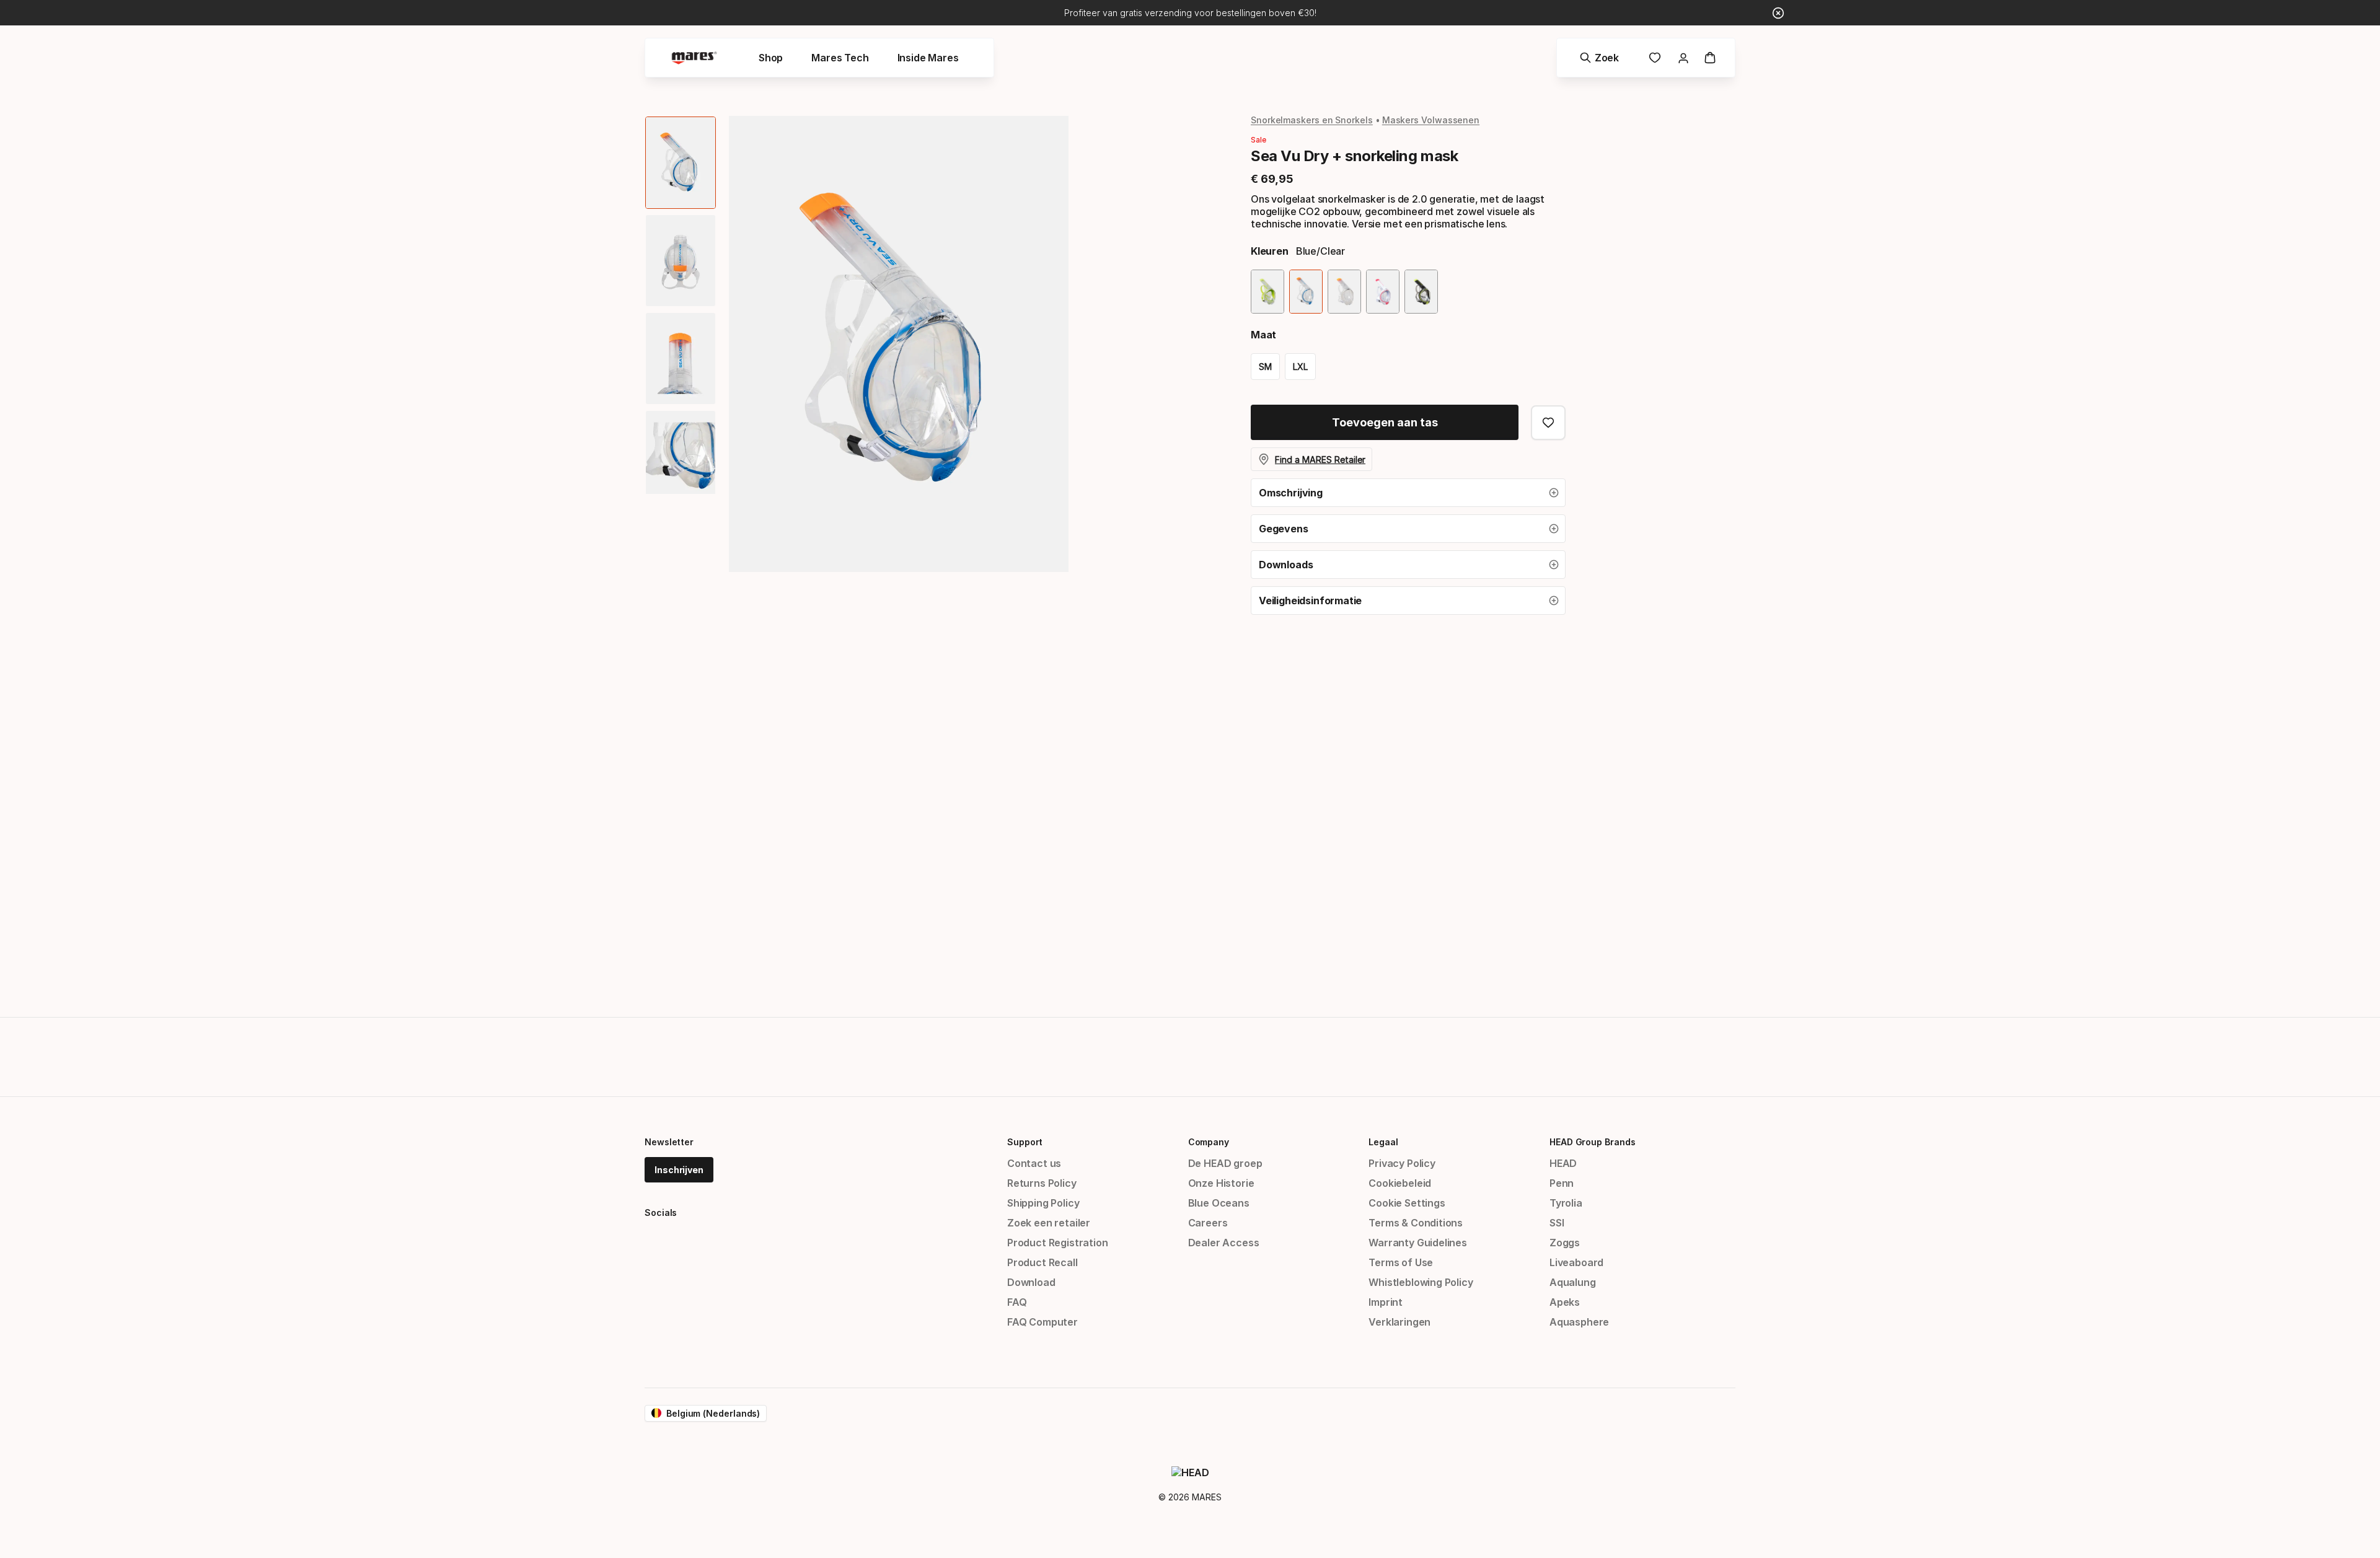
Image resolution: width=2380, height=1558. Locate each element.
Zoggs (1565, 1243)
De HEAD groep (1225, 1163)
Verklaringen (1399, 1322)
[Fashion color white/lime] (1267, 292)
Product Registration (1057, 1243)
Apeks (1565, 1302)
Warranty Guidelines (1418, 1243)
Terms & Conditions (1416, 1223)
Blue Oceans (1219, 1203)
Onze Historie (1221, 1183)
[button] (1408, 493)
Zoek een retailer (1049, 1223)
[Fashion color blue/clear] (1306, 292)
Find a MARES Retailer (1320, 460)
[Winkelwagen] (1710, 58)
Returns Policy (1042, 1183)
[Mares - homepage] (694, 58)
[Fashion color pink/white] (1383, 292)
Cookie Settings (1407, 1203)
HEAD (1563, 1163)
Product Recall (1042, 1262)
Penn (1562, 1183)
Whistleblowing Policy (1421, 1282)
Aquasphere (1579, 1322)
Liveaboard (1576, 1262)
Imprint (1386, 1302)
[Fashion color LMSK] (1421, 292)
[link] (1655, 58)
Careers (1208, 1223)
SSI (1557, 1223)
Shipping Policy (1043, 1203)
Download (1031, 1282)
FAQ (1017, 1302)
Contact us (1034, 1163)
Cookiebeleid (1400, 1183)
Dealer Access (1224, 1243)
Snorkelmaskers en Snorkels (1312, 120)
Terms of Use (1401, 1262)
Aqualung (1573, 1282)
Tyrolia (1566, 1203)
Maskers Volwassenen (1431, 120)
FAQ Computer (1042, 1322)
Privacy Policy (1402, 1163)
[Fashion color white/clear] (1344, 292)
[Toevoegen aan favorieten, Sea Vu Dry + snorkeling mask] (1548, 423)
